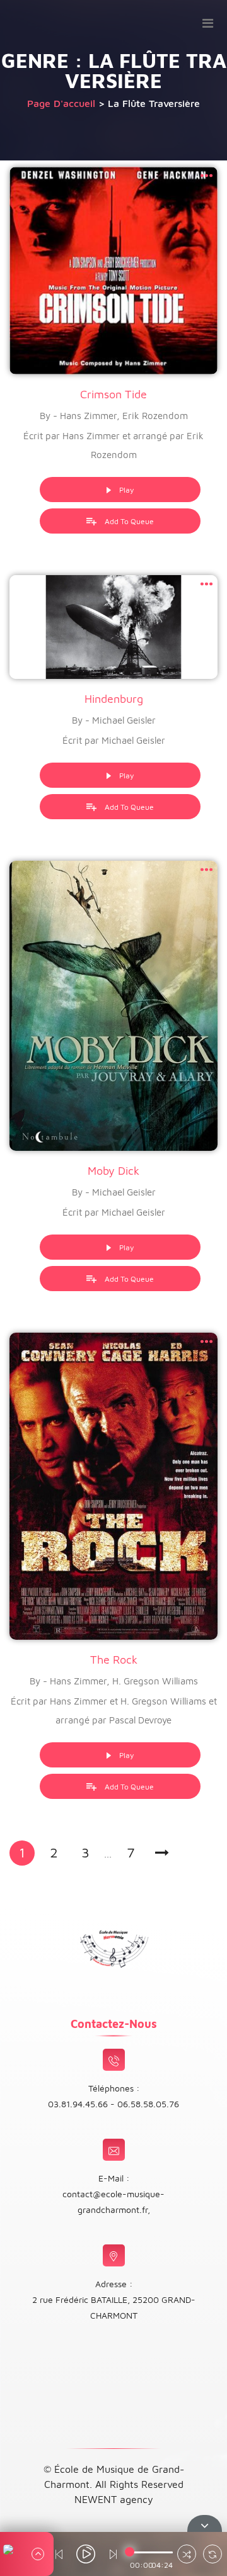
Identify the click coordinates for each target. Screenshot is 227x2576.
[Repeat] (212, 2556)
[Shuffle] (187, 2556)
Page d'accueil (61, 103)
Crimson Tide (113, 394)
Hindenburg (114, 699)
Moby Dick (113, 1171)
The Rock (114, 1660)
